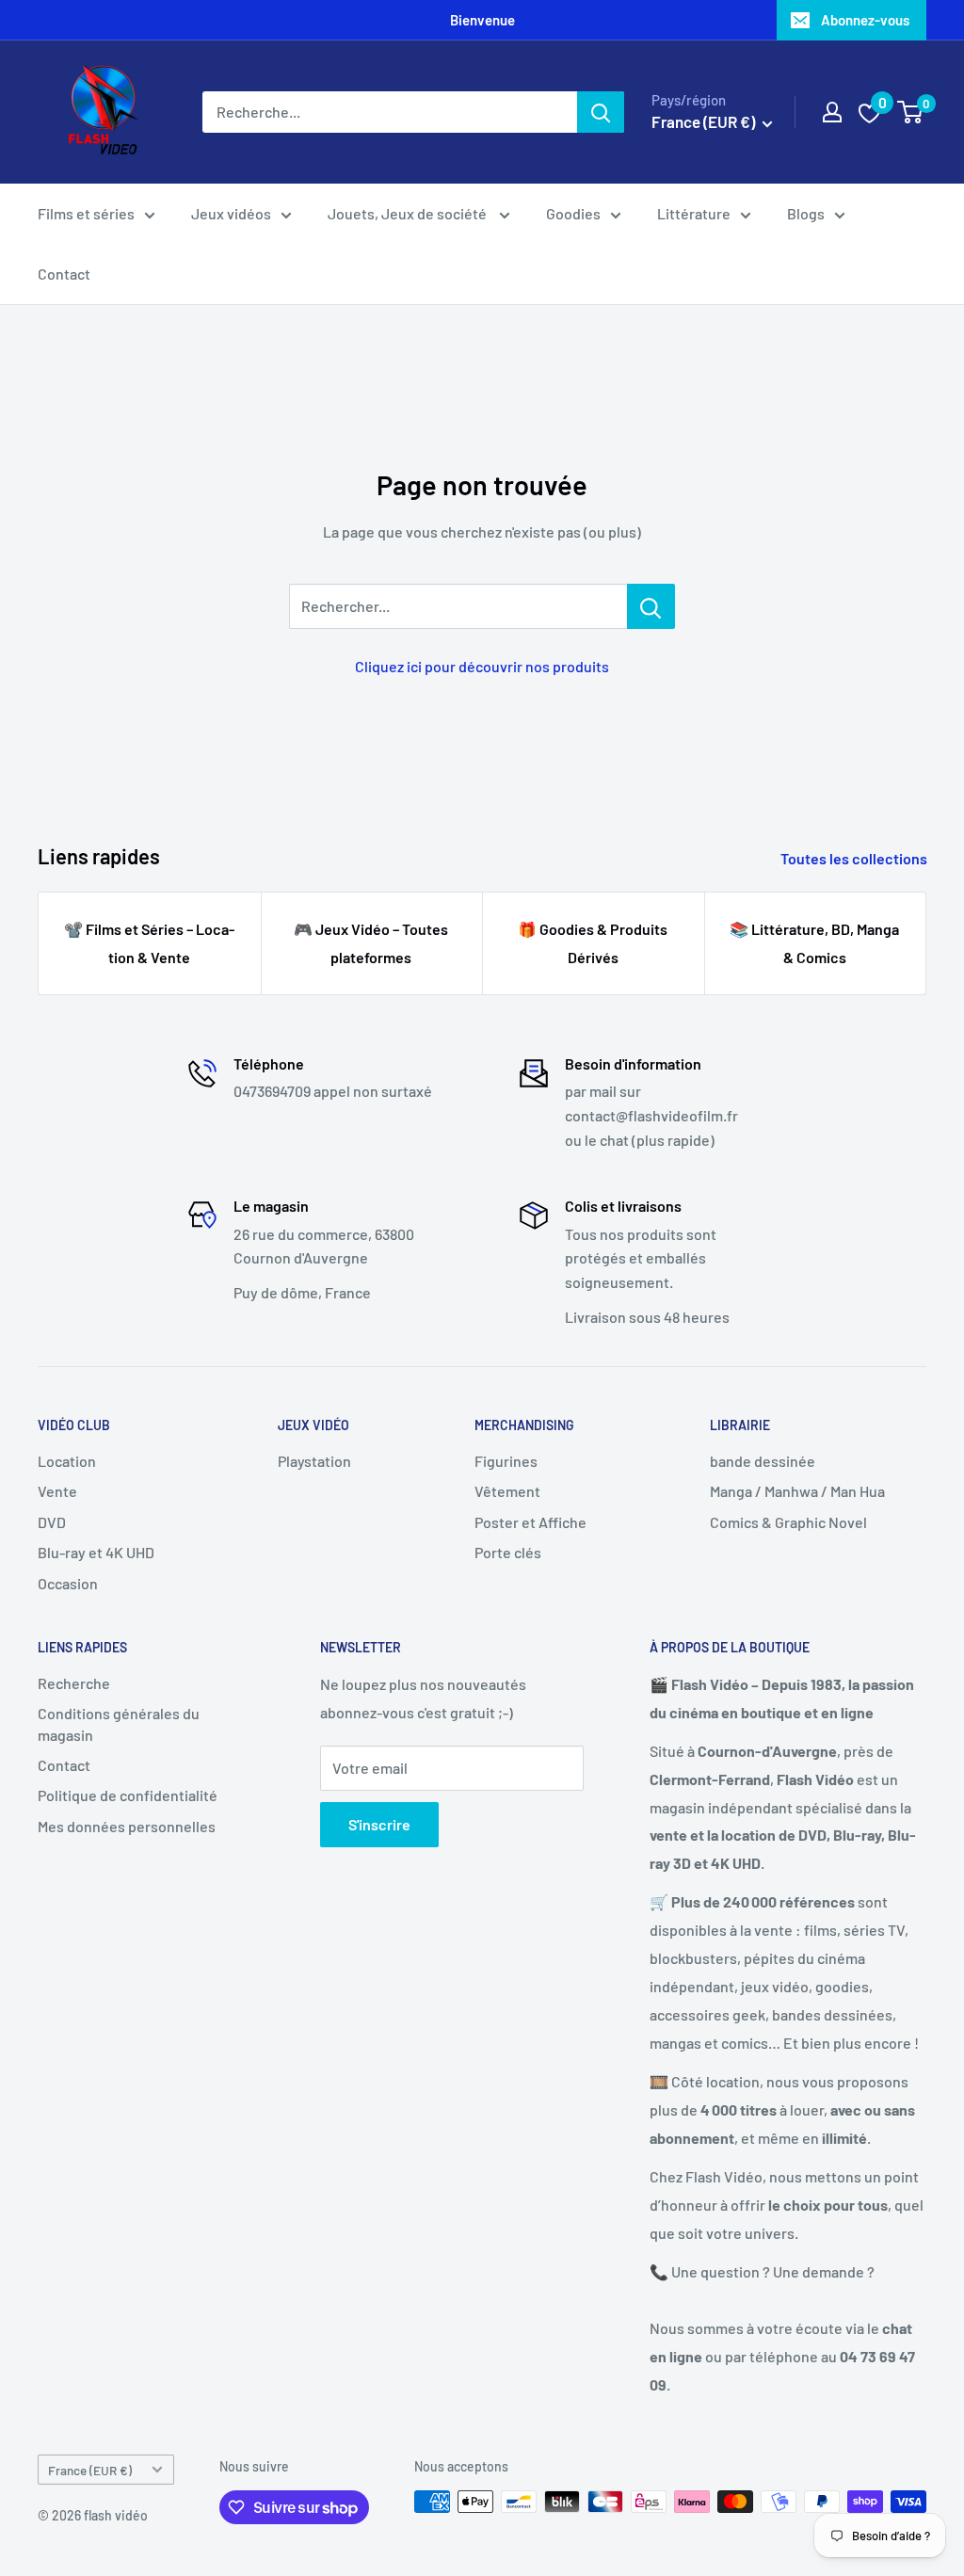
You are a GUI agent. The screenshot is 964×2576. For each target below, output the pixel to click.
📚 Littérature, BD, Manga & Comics (814, 943)
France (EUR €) (90, 2470)
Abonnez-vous (865, 20)
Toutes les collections (855, 858)
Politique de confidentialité (128, 1795)
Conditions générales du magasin (119, 1723)
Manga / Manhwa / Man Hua (797, 1491)
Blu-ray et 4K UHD (96, 1552)
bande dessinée (763, 1461)
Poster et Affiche (530, 1522)
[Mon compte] (832, 112)
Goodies (573, 213)
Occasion (68, 1583)
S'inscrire (379, 1824)
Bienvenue (482, 20)
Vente (57, 1491)
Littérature (694, 213)
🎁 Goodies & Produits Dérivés (593, 943)
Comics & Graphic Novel (788, 1522)
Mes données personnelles (127, 1826)
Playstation (314, 1461)
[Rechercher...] (651, 606)
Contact (64, 274)
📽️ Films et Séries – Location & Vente (149, 943)
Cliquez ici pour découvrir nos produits (482, 666)
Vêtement (507, 1491)
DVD (52, 1522)
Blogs (806, 213)
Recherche (74, 1683)
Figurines (506, 1461)
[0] (911, 112)
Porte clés (508, 1552)
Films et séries (86, 213)
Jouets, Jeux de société (409, 213)
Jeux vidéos (231, 213)
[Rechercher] (601, 112)
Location (67, 1461)
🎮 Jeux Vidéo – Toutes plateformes (371, 943)
